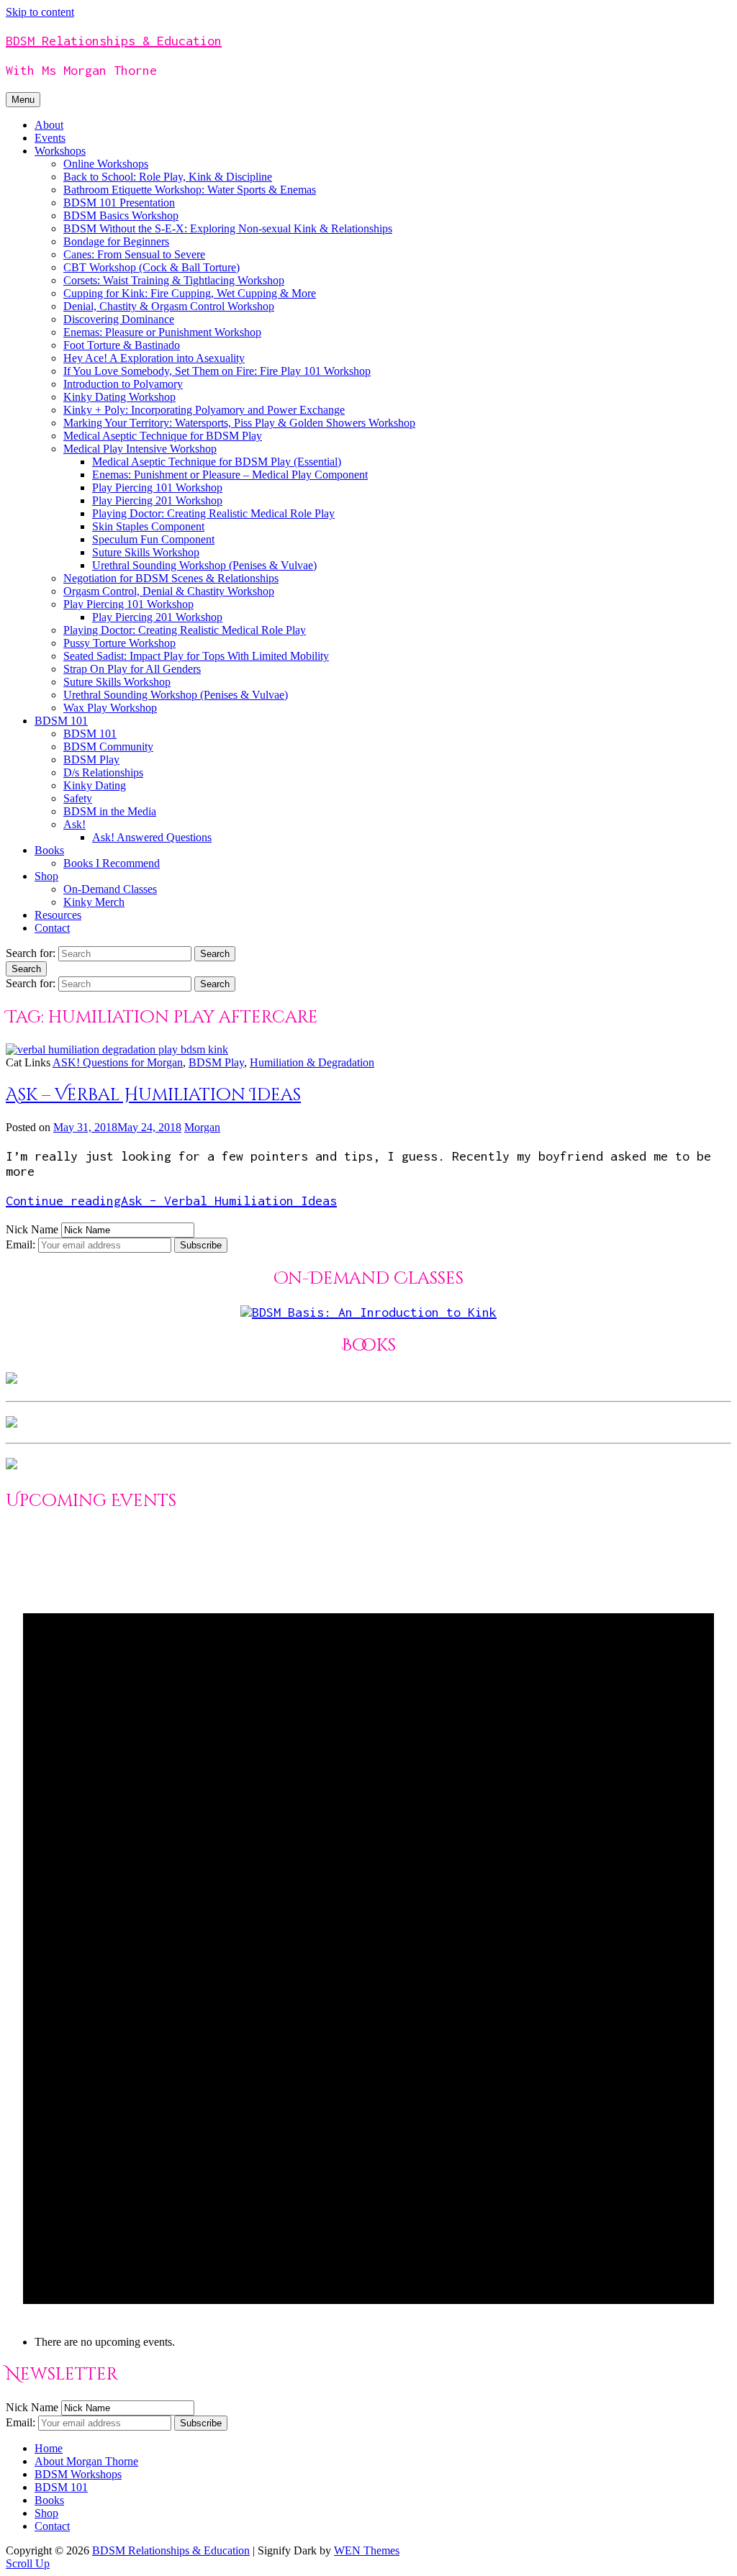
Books (49, 850)
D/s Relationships (103, 772)
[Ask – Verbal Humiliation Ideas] (117, 1049)
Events (50, 138)
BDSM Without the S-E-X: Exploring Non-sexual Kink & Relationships (228, 228)
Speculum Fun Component (153, 539)
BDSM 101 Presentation (119, 203)
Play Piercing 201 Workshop (157, 500)
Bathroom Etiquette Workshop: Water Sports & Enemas (190, 190)
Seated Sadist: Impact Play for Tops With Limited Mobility (196, 656)
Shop (46, 876)
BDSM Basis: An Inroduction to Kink (374, 1312)
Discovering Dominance (119, 319)
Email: (22, 1244)
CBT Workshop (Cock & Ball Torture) (152, 267)
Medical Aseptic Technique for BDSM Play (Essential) (217, 462)
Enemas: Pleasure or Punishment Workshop (162, 332)
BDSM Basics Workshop (121, 216)
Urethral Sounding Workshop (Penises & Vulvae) (204, 565)
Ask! (74, 824)
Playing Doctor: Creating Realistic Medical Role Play (213, 513)
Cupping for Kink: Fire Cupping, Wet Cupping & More (190, 293)
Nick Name (32, 1229)
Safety (78, 798)
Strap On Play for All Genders (132, 669)
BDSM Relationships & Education (114, 41)
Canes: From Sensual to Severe (134, 254)
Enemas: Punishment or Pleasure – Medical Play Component (230, 475)
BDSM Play (91, 759)
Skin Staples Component (148, 526)
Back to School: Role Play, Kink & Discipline (168, 177)
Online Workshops (106, 164)
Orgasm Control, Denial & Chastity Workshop (169, 591)
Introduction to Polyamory (123, 384)
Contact (52, 928)
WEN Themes (367, 2550)
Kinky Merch (94, 902)
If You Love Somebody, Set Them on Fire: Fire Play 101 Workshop (217, 371)
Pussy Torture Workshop (119, 643)
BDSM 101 (61, 721)
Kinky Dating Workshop (119, 397)
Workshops (60, 151)
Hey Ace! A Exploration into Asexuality (154, 358)
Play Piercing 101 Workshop (157, 487)
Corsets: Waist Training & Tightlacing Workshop (174, 280)
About (49, 125)
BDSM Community (108, 747)
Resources (58, 915)
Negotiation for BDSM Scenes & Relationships (171, 578)
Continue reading (171, 1201)
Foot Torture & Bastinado (122, 345)
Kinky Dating (95, 785)
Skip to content (40, 12)
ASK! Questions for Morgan (118, 1062)
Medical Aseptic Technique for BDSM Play (163, 436)
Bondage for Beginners (116, 241)
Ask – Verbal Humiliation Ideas (153, 1095)
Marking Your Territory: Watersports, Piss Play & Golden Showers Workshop (239, 423)
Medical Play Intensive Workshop (140, 449)
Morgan (202, 1127)
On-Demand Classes (110, 889)
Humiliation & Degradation (312, 1062)
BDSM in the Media (110, 811)
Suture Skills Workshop (146, 552)
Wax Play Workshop (110, 708)
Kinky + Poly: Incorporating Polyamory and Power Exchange (204, 410)
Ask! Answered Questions (152, 837)
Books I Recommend (112, 863)
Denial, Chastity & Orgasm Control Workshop (169, 306)
